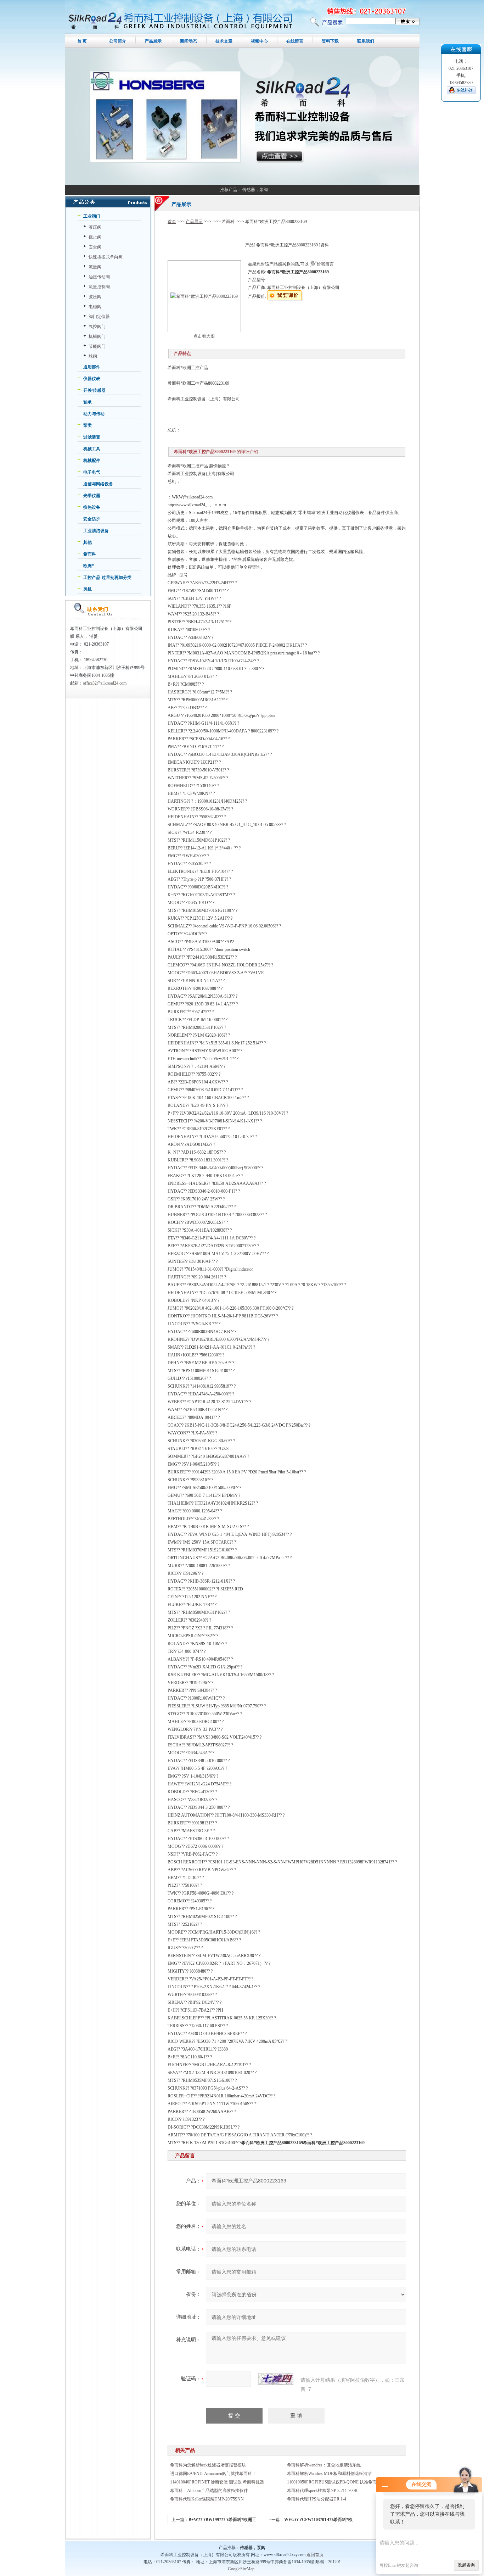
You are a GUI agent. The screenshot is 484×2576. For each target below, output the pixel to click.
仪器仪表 (92, 379)
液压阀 (95, 227)
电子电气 (92, 472)
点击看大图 (204, 336)
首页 (172, 222)
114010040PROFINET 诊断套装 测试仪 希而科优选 (217, 2482)
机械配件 (92, 461)
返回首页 (315, 2555)
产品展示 (153, 41)
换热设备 (92, 507)
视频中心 (259, 41)
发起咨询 (466, 2565)
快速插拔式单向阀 (106, 257)
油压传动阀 (99, 277)
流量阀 (95, 267)
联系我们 (366, 41)
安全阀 (95, 247)
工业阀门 (92, 216)
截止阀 (95, 237)
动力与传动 (94, 414)
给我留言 (325, 264)
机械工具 (92, 449)
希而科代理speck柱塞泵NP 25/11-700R (322, 2491)
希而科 (90, 554)
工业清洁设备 (96, 531)
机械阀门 (97, 336)
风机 (88, 589)
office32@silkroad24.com (105, 683)
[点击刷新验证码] (276, 2379)
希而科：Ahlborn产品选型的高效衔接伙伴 (209, 2491)
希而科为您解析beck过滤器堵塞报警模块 (208, 2465)
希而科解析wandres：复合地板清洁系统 (324, 2465)
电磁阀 (95, 307)
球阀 (93, 356)
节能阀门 (97, 346)
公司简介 (118, 41)
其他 (88, 542)
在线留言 (295, 41)
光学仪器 (92, 496)
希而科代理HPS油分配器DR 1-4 (317, 2499)
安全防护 (92, 519)
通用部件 (92, 367)
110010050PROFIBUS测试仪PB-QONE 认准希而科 (334, 2482)
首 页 (82, 41)
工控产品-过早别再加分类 (107, 578)
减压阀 (95, 297)
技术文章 (224, 41)
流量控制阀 (99, 287)
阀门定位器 (99, 317)
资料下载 (330, 41)
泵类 (88, 425)
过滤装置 (92, 437)
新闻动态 (188, 41)
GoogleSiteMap (241, 2569)
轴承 (88, 402)
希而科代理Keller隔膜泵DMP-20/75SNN (207, 2499)
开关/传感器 (94, 390)
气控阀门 (97, 327)
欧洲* (89, 566)
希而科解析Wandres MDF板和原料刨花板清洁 (329, 2474)
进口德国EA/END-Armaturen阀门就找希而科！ (213, 2474)
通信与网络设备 (98, 484)
